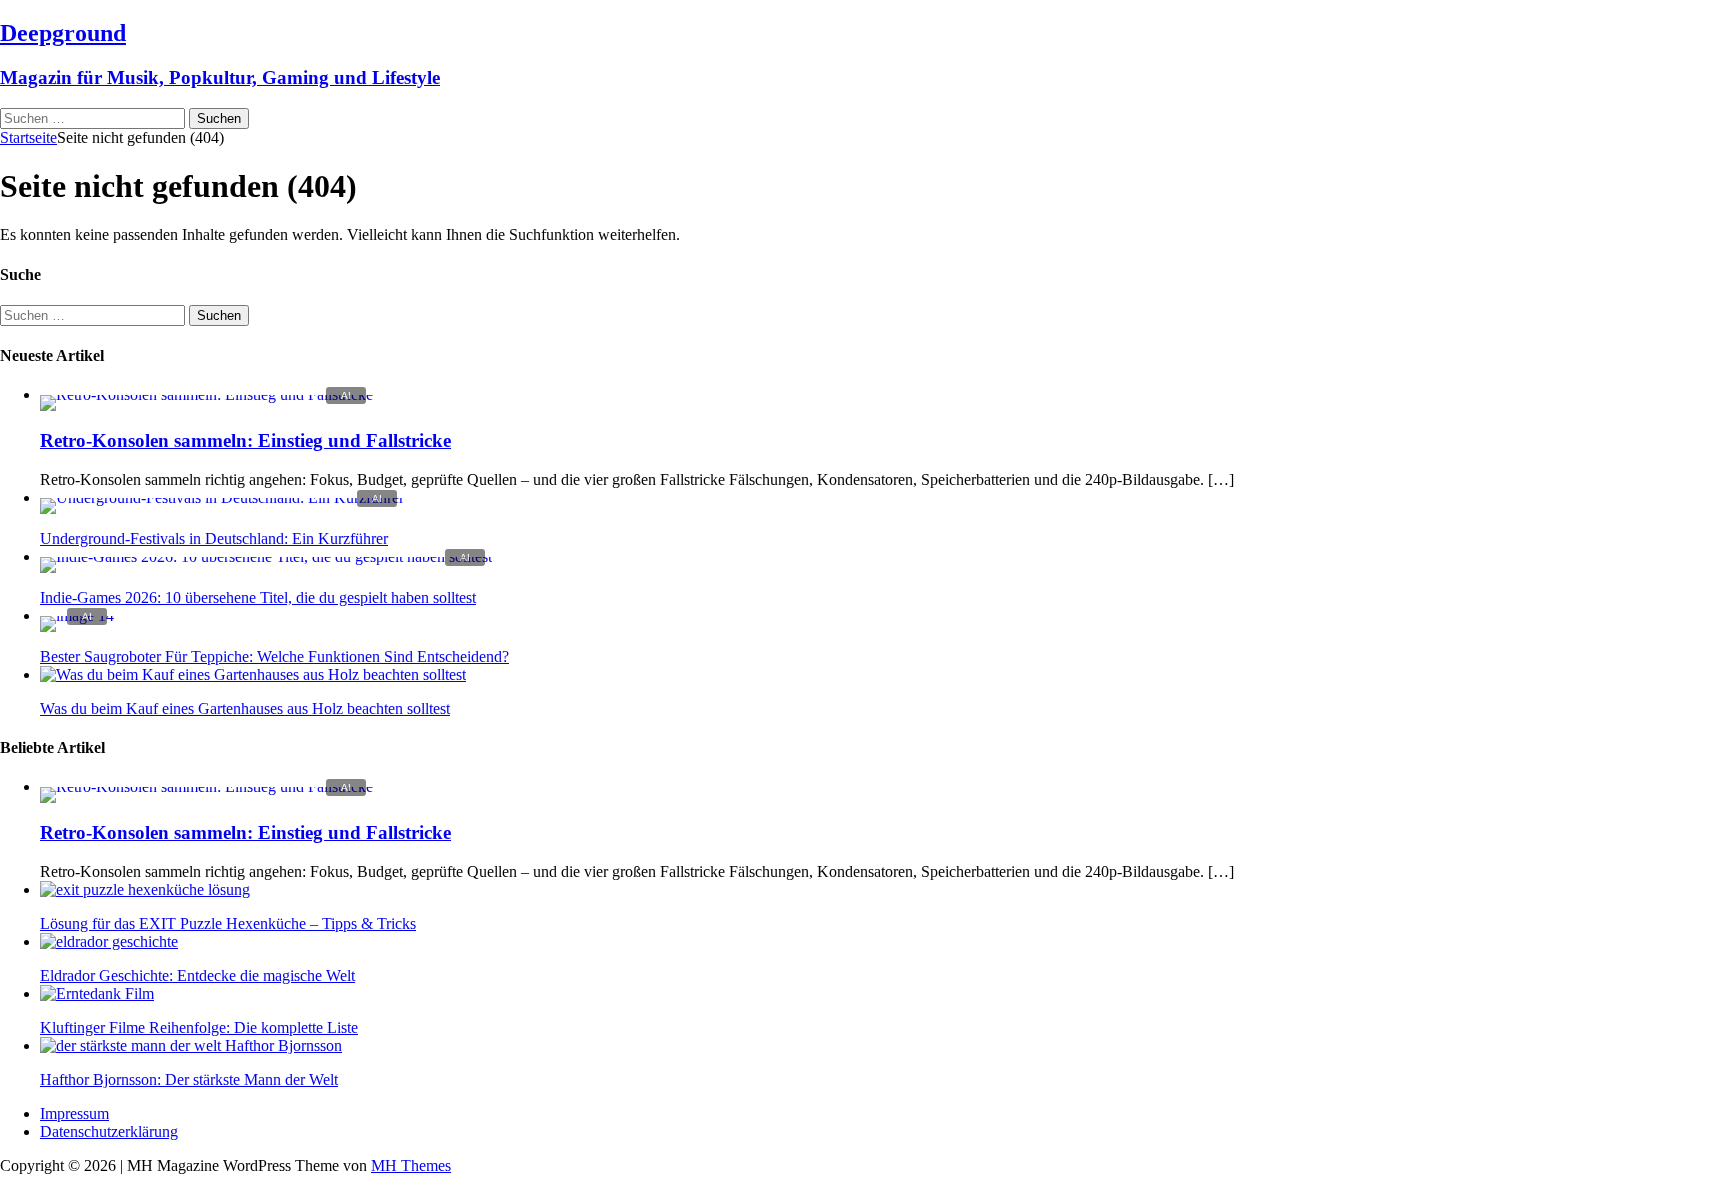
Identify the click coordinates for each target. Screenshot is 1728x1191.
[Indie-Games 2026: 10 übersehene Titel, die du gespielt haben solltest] (266, 556)
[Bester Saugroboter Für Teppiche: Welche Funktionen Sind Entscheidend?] (77, 615)
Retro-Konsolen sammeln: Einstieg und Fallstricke (245, 440)
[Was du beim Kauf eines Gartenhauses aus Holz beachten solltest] (253, 674)
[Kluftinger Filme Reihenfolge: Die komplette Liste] (97, 993)
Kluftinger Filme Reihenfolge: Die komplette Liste (199, 1027)
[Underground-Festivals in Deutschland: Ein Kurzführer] (222, 497)
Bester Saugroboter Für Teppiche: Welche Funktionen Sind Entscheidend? (274, 656)
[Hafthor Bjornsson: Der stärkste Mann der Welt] (191, 1045)
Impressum (74, 1113)
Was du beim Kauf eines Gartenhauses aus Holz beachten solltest (245, 708)
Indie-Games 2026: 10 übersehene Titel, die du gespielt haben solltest (258, 597)
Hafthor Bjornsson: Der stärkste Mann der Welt (189, 1079)
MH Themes (411, 1165)
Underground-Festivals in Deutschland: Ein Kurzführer (214, 538)
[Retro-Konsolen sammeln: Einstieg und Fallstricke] (206, 394)
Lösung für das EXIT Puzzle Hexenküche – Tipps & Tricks (228, 923)
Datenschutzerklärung (109, 1131)
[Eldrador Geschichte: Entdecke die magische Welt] (109, 941)
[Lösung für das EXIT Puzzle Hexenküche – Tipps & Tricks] (145, 889)
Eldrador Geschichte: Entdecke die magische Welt (197, 975)
